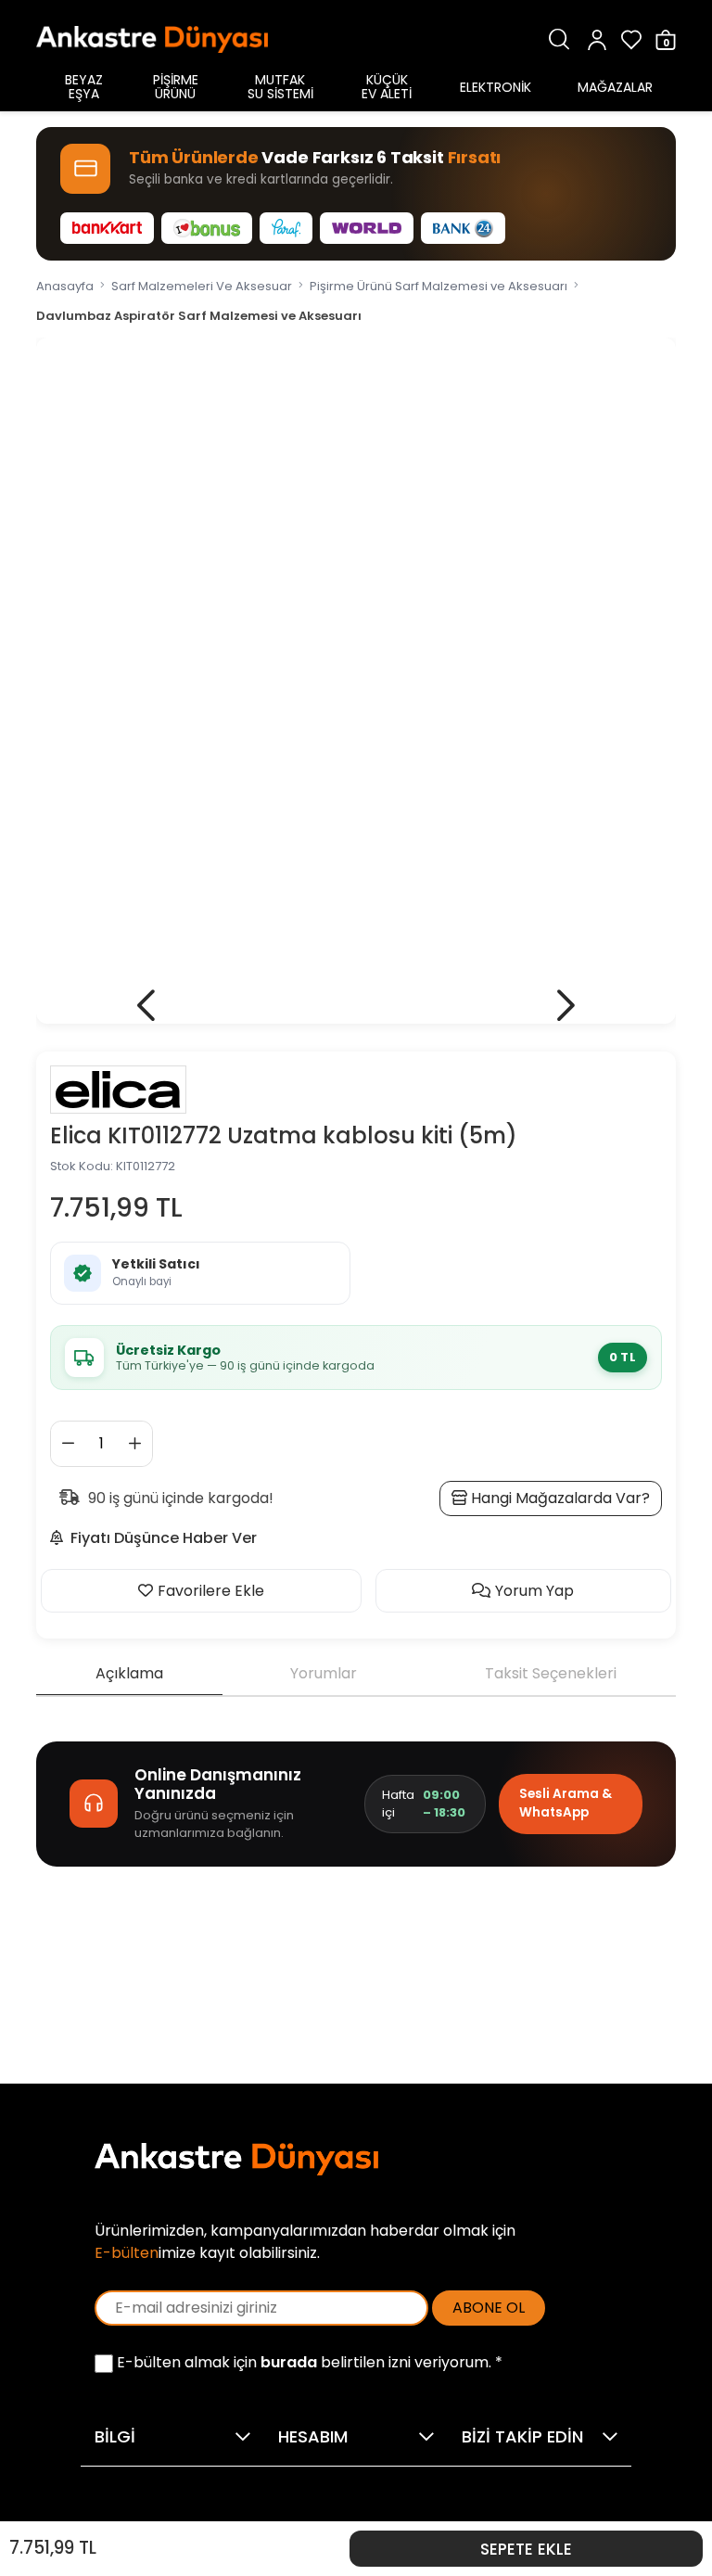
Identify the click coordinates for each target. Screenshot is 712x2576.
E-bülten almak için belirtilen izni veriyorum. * (308, 2362)
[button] (146, 1005)
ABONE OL (489, 2308)
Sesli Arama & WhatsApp (566, 1803)
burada (289, 2362)
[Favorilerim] (631, 39)
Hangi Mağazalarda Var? (559, 1498)
